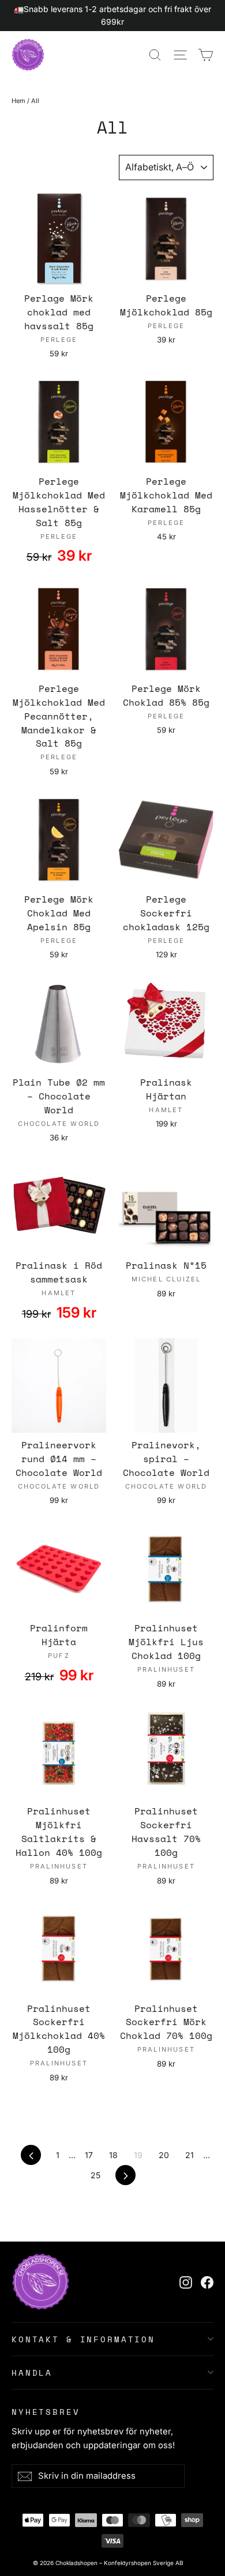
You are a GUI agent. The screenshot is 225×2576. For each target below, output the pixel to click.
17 (89, 2155)
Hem (18, 101)
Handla (32, 2373)
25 (95, 2175)
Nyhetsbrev (46, 2411)
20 (164, 2155)
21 (190, 2155)
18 (113, 2155)
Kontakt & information (83, 2339)
